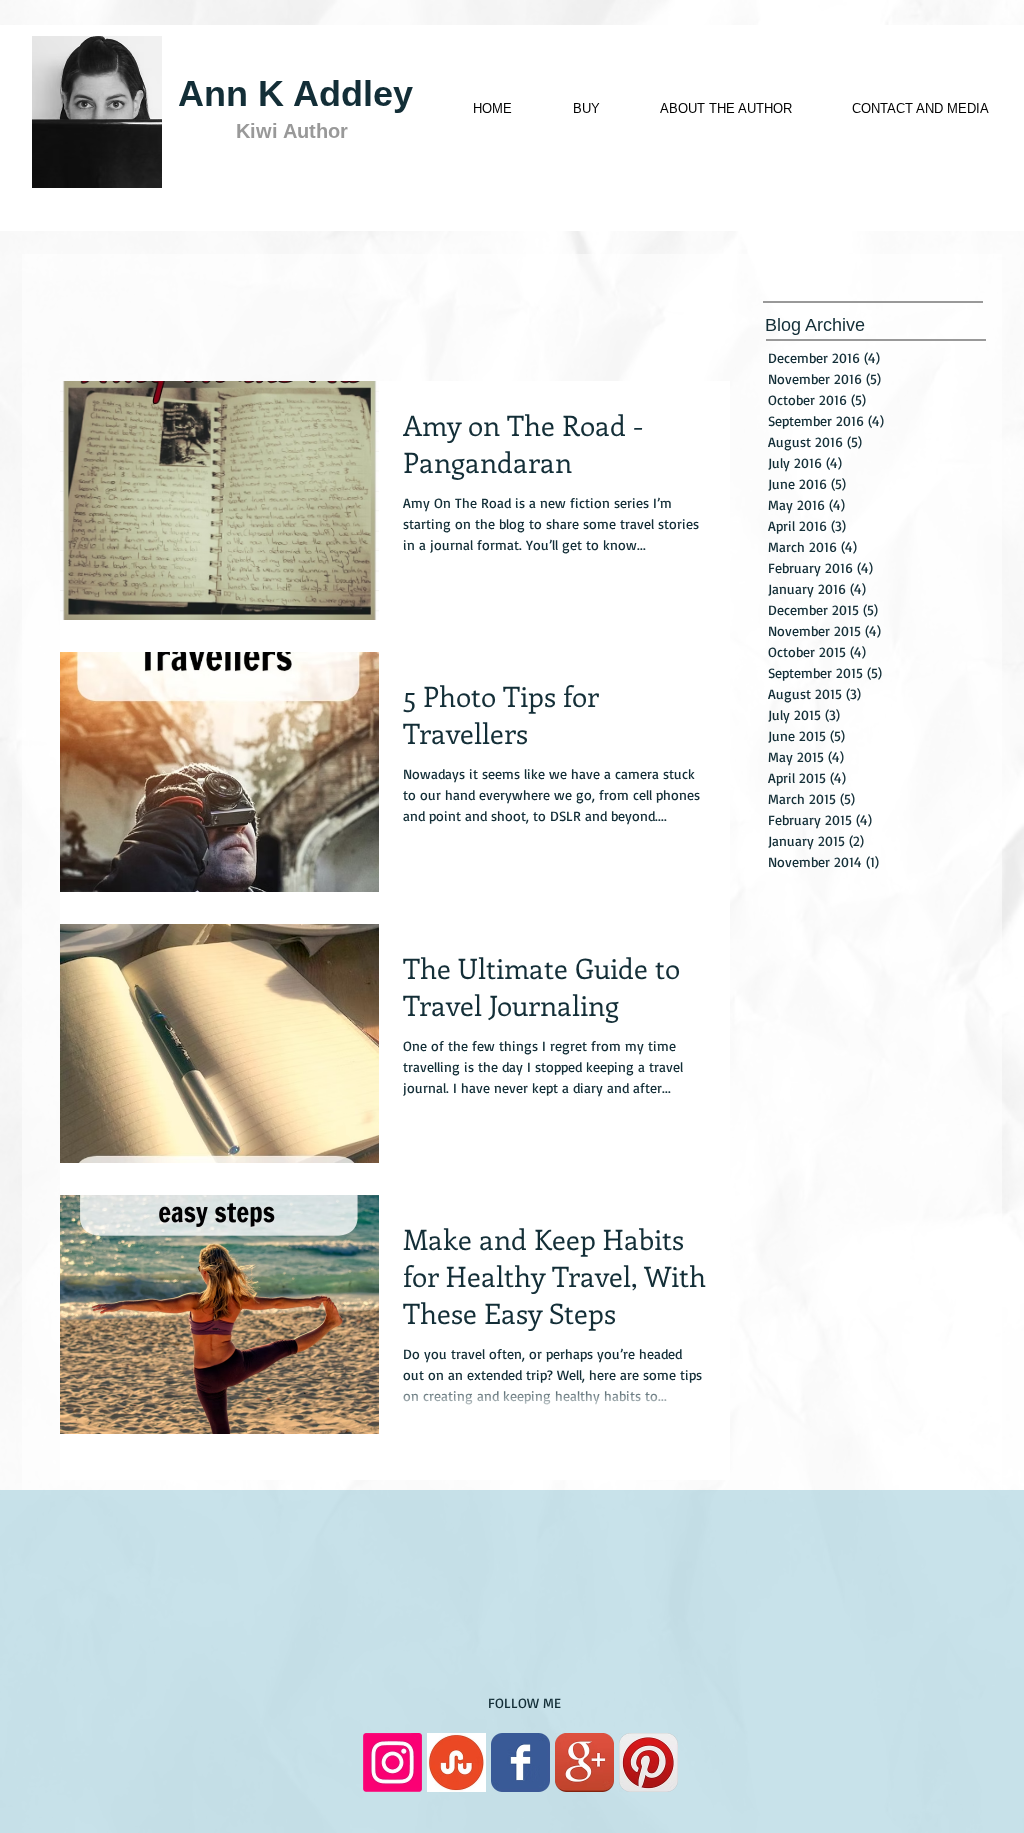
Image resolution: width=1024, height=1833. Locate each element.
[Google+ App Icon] (584, 1762)
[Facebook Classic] (520, 1762)
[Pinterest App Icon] (648, 1762)
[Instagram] (392, 1762)
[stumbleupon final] (456, 1762)
